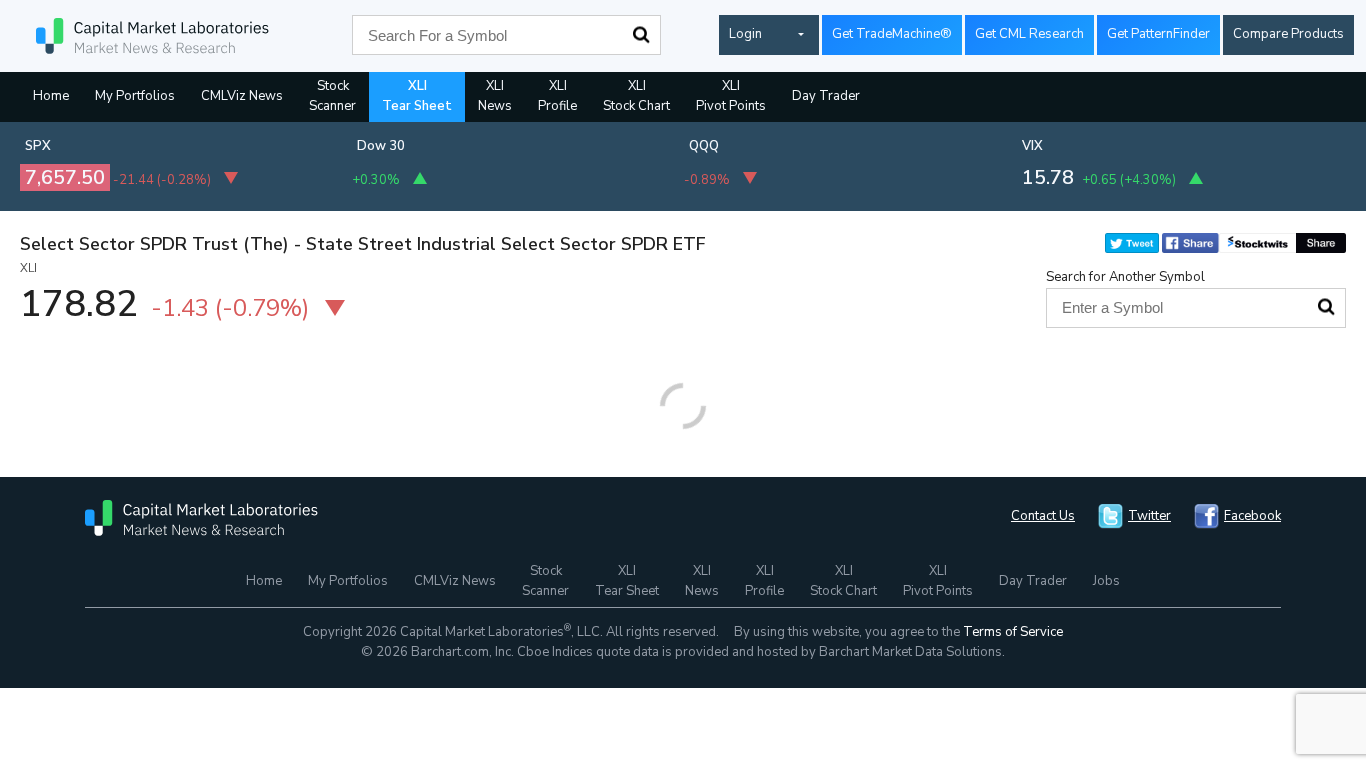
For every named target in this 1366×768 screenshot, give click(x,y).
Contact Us (1043, 516)
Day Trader (826, 96)
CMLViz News (242, 96)
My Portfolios (135, 96)
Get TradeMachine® (892, 34)
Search (641, 35)
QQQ (704, 146)
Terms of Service (1013, 632)
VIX (1032, 146)
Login (745, 34)
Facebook (1252, 516)
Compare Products (1288, 34)
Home (51, 96)
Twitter (1149, 516)
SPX (38, 146)
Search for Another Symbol (1125, 277)
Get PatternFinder (1158, 34)
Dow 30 (381, 146)
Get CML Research (1029, 34)
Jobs (1106, 581)
